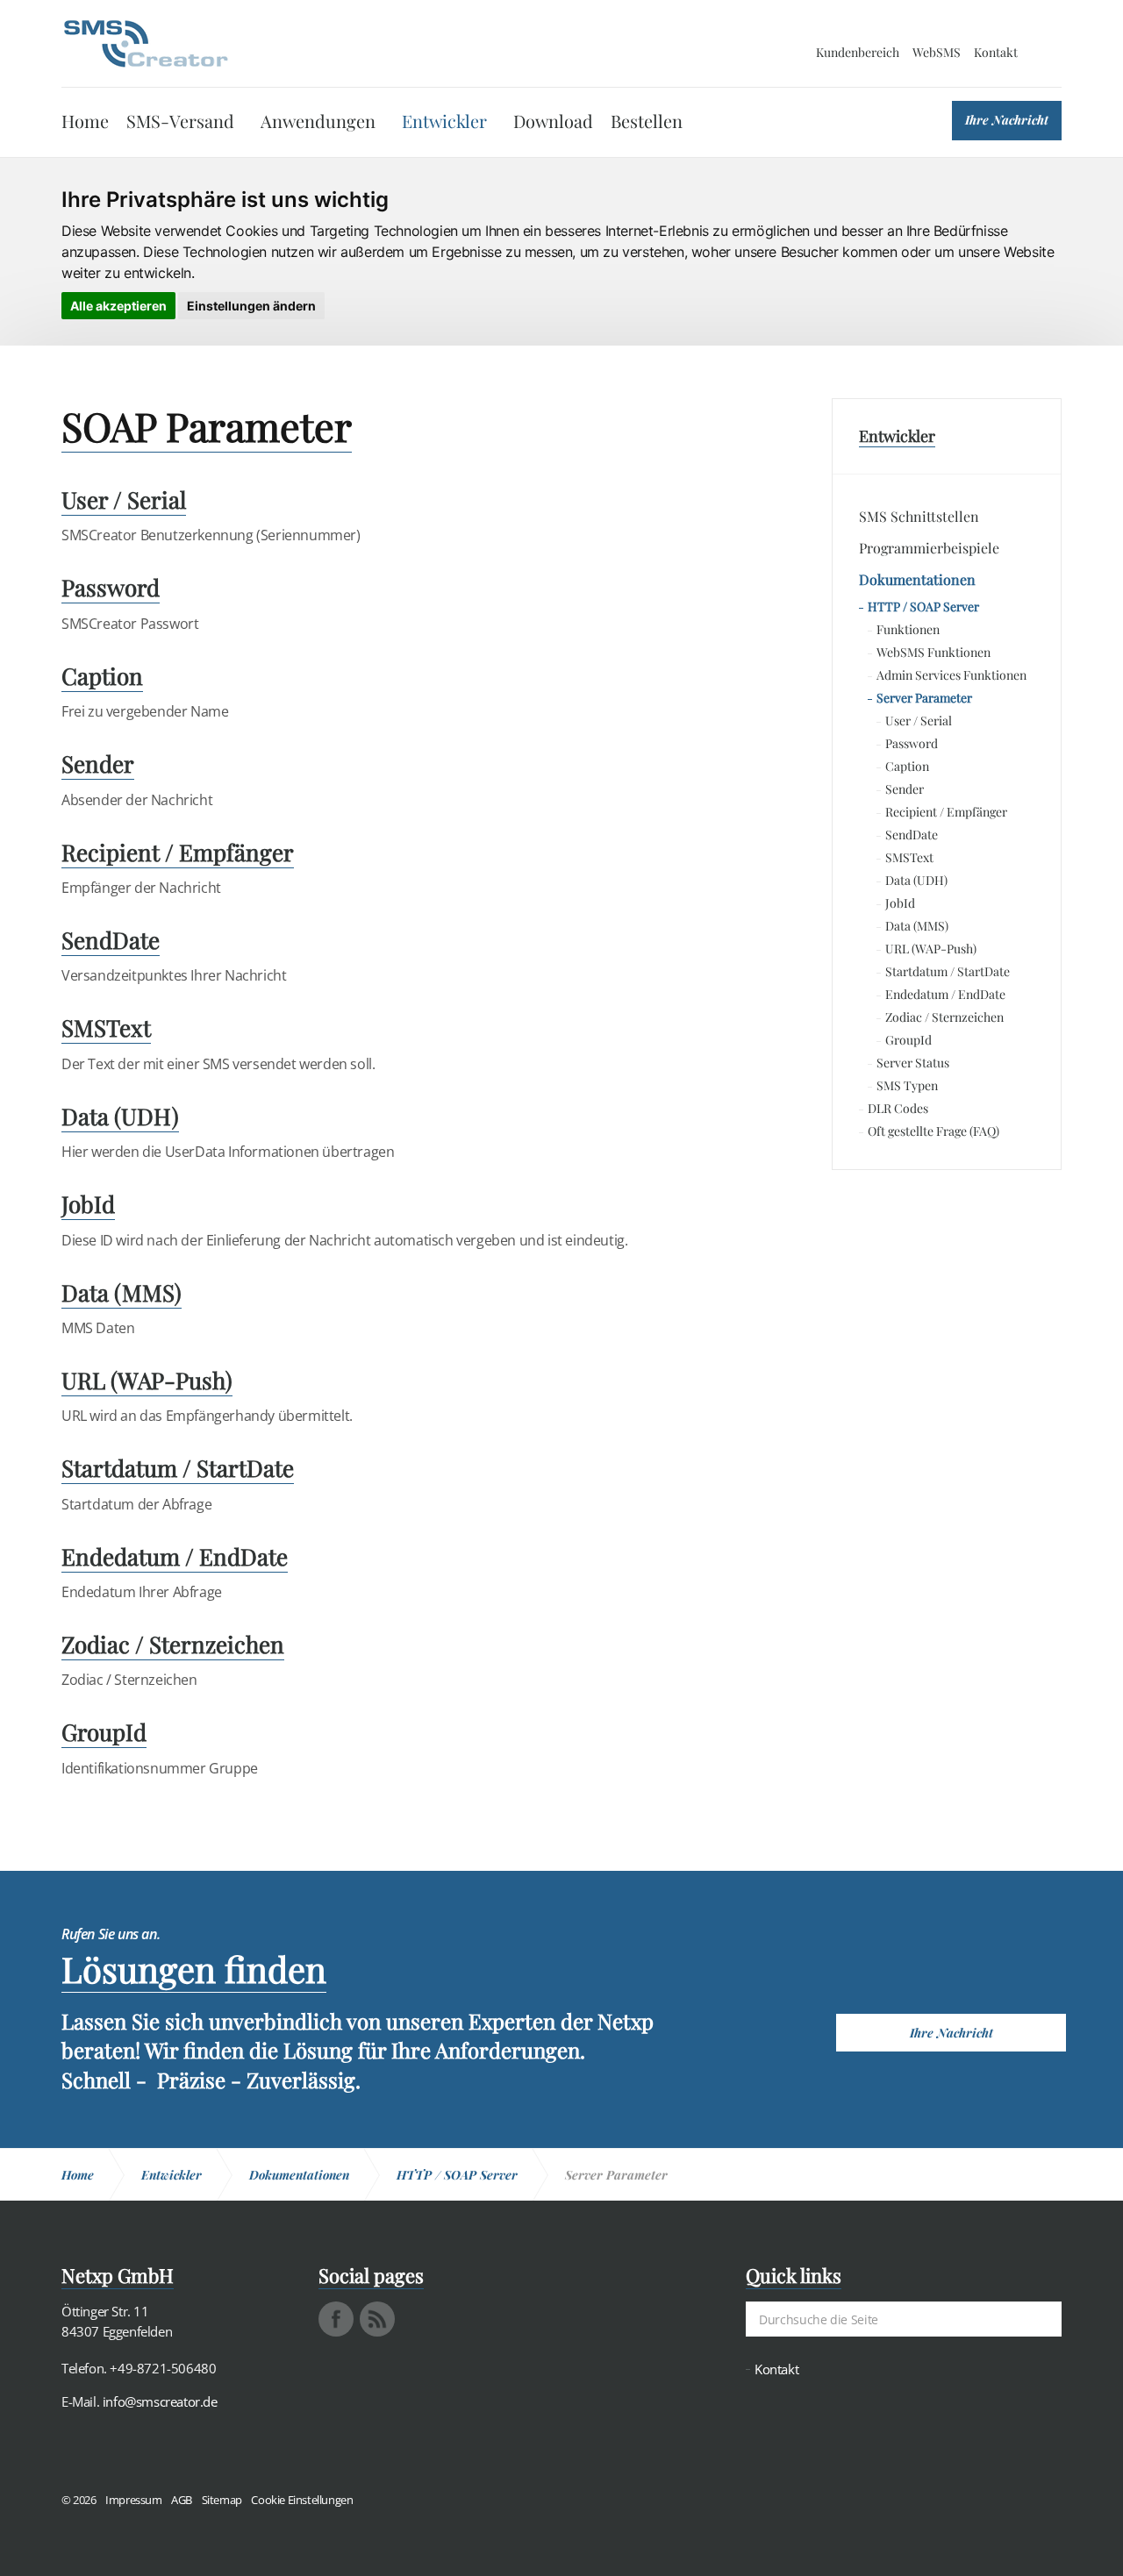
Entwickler (444, 121)
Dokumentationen (917, 579)
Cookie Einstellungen (302, 2500)
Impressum (133, 2500)
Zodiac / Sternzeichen (944, 1017)
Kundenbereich (858, 52)
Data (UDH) (916, 880)
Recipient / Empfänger (946, 812)
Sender (905, 789)
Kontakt (996, 52)
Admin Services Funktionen (951, 675)
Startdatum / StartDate (948, 971)
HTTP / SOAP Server (923, 607)
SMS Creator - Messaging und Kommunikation (146, 44)
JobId (900, 903)
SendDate (912, 835)
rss (377, 2319)
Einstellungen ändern (251, 306)
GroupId (908, 1040)
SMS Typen (907, 1085)
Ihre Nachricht (1007, 120)
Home (85, 121)
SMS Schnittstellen (919, 516)
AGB (182, 2500)
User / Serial (919, 721)
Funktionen (908, 629)
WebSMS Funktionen (933, 652)
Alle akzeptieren (118, 306)
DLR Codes (898, 1108)
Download (553, 121)
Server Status (913, 1063)
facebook (336, 2319)
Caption (907, 766)
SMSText (909, 857)
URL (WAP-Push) (931, 949)
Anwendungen (318, 121)
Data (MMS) (917, 926)
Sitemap (222, 2500)
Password (912, 743)
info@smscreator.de (160, 2401)
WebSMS (937, 52)
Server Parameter (924, 698)
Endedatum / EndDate (945, 994)
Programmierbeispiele (929, 548)
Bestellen (647, 121)
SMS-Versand (180, 121)
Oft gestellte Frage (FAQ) (933, 1131)
